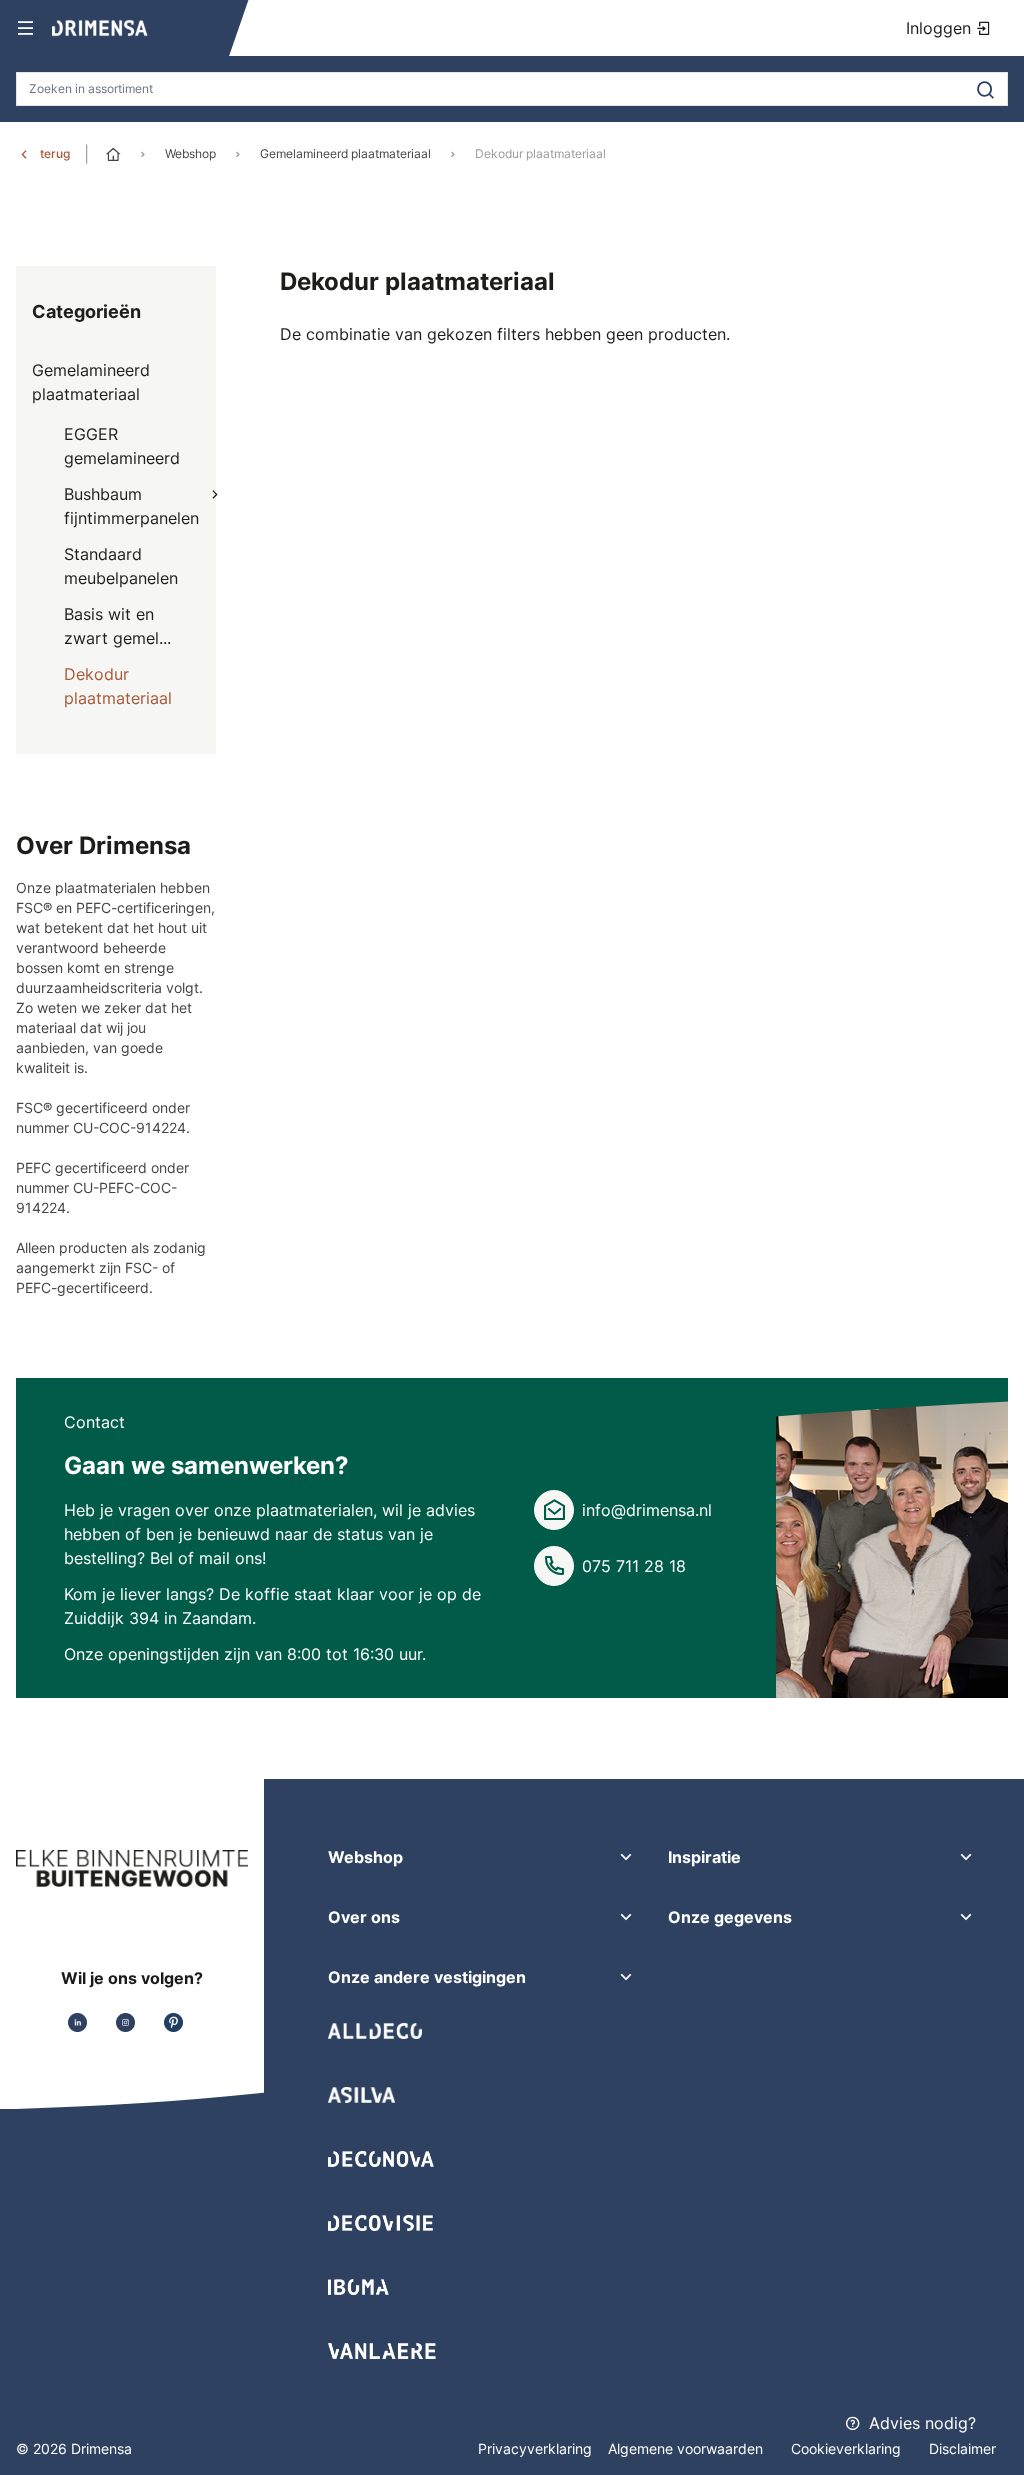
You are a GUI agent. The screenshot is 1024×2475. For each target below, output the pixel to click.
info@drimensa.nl (647, 1510)
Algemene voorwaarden (687, 2448)
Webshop (190, 153)
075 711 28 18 (634, 1566)
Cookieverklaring (848, 2448)
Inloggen (941, 28)
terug (55, 153)
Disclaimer (962, 2448)
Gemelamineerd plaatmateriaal (345, 153)
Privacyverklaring (535, 2448)
